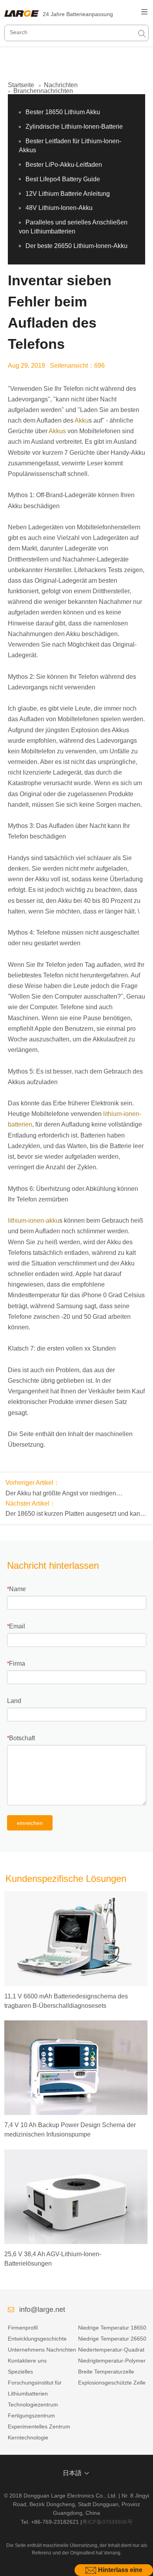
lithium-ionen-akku (34, 1221)
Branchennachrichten (43, 91)
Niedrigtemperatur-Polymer (112, 2361)
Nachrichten (61, 85)
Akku (82, 420)
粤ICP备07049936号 (107, 2522)
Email (17, 1626)
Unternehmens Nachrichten (42, 2350)
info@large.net (42, 2310)
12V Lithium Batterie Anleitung (68, 194)
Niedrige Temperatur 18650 (112, 2328)
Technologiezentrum (33, 2405)
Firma (17, 1664)
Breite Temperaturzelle (106, 2372)
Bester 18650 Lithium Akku (63, 112)
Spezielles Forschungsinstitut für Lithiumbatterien (35, 2383)
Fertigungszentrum (31, 2416)
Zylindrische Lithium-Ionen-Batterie (74, 127)
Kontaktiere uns (27, 2361)
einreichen (30, 1823)
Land (14, 1701)
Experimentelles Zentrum (39, 2427)
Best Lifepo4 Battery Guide (63, 179)
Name (17, 1589)
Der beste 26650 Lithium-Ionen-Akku (76, 246)
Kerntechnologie (28, 2437)
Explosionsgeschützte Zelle (112, 2383)
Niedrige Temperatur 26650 (112, 2339)
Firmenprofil (23, 2328)
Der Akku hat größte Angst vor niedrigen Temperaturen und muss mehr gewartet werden (71, 1494)
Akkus (57, 431)
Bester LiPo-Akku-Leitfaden (64, 165)
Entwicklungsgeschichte (37, 2339)
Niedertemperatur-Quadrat (111, 2350)
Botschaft (22, 1738)
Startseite (21, 85)
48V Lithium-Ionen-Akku (59, 208)
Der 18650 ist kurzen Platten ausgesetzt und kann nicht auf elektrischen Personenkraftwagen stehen (75, 1515)
